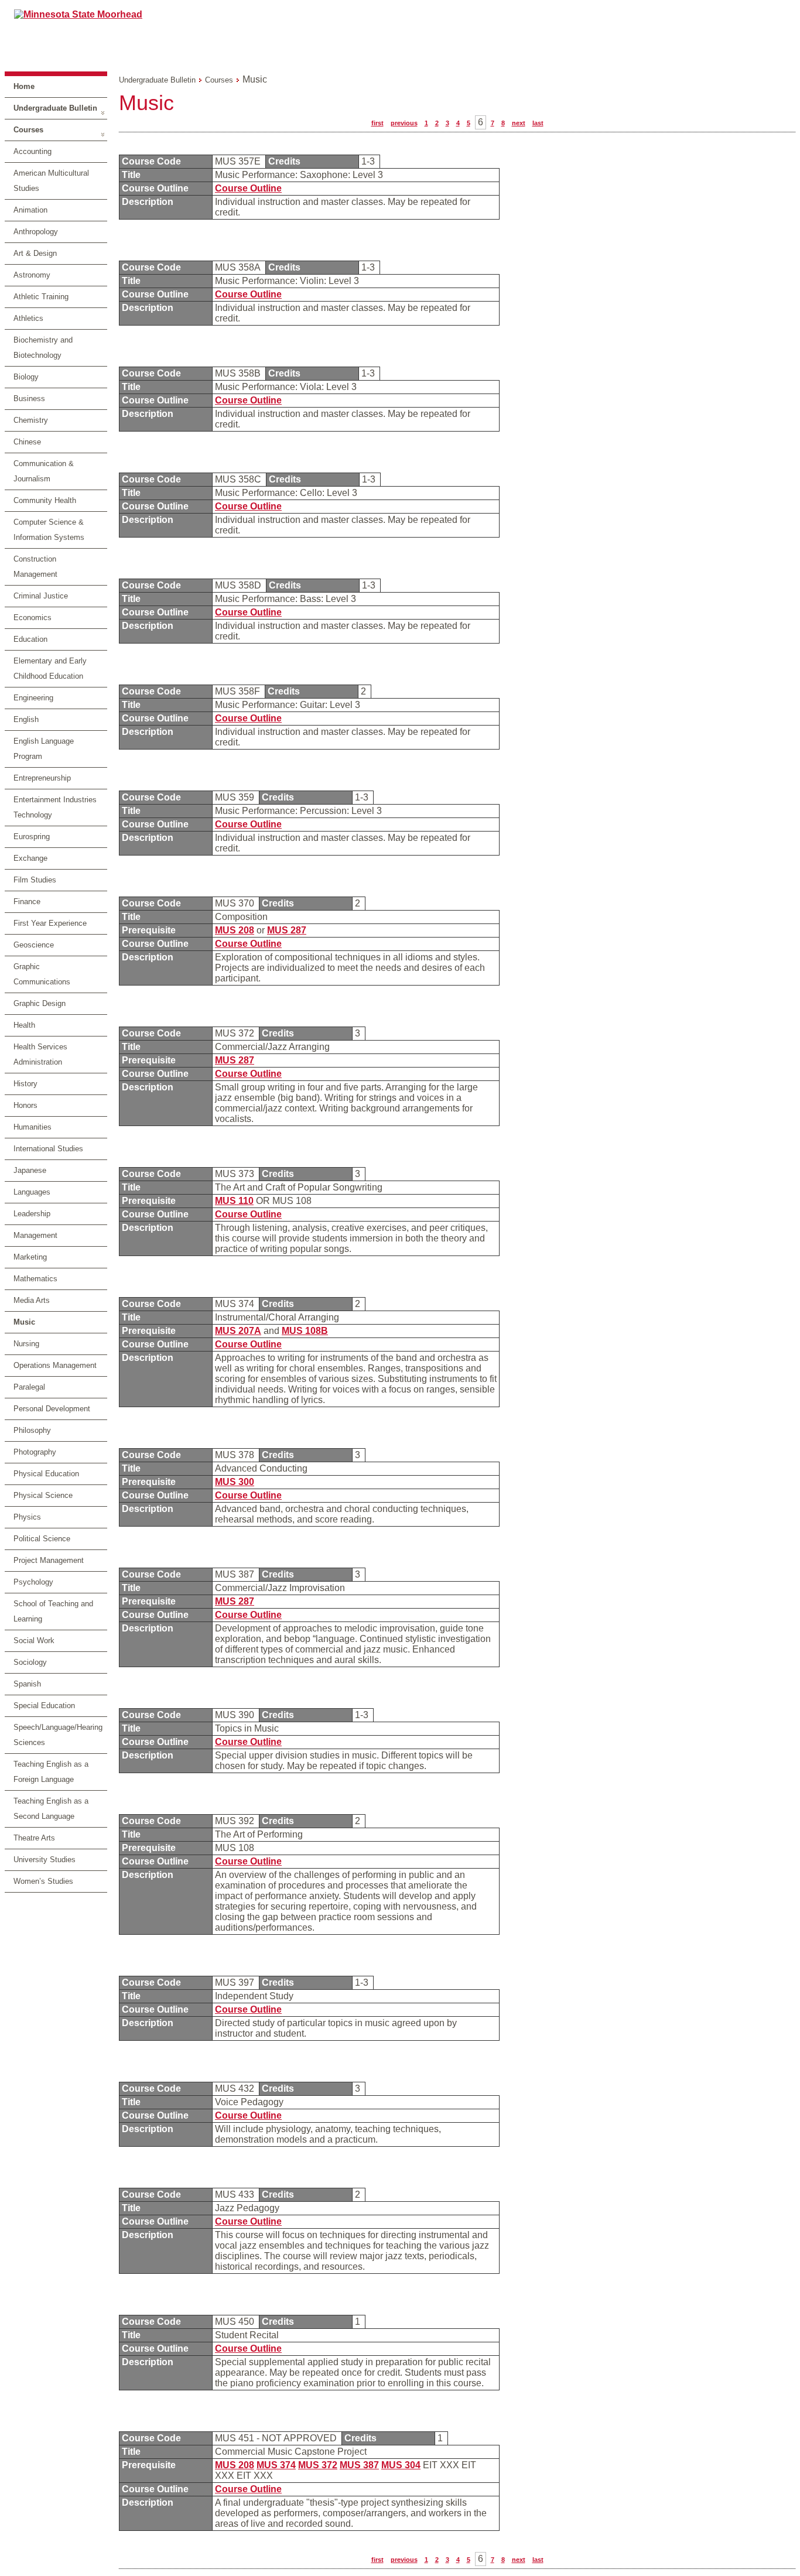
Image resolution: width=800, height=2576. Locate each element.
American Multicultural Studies (51, 181)
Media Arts (32, 1300)
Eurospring (32, 837)
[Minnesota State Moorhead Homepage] (400, 35)
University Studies (45, 1860)
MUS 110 (234, 1201)
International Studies (48, 1149)
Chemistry (31, 420)
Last (538, 123)
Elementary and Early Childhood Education (50, 668)
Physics (27, 1517)
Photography (35, 1452)
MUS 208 (235, 930)
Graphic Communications (42, 974)
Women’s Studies (43, 1881)
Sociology (30, 1662)
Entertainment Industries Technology (55, 807)
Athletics (28, 318)
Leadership (32, 1214)
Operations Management (55, 1365)
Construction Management (35, 567)
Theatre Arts (34, 1838)
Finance (27, 902)
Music (24, 1322)
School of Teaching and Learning (53, 1611)
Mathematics (35, 1279)
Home (24, 86)
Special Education (44, 1706)
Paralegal (29, 1387)
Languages (32, 1192)
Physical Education (46, 1474)
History (25, 1084)
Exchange (30, 858)
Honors (25, 1105)
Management (35, 1235)
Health (24, 1025)
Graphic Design (40, 1003)
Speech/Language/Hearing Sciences (58, 1735)
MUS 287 (287, 930)
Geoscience (34, 945)
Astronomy (32, 275)
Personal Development (52, 1409)
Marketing (30, 1257)
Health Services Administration (40, 1054)
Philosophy (32, 1430)
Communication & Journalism (44, 471)
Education (30, 639)
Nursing (26, 1344)
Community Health (45, 500)
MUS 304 (401, 2465)
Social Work (34, 1641)
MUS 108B (305, 1331)
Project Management (49, 1560)
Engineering (33, 698)
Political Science (42, 1539)
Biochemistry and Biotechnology (43, 348)
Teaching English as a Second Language (51, 1809)
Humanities (33, 1127)
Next (519, 123)
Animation (30, 210)
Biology (26, 377)
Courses (28, 130)
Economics (33, 618)
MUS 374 (276, 2465)
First (377, 123)
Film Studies (35, 880)
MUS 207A (238, 1331)
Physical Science (43, 1495)
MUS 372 (318, 2465)
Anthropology (36, 232)
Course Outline (248, 188)
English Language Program (44, 749)
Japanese (30, 1170)
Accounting (33, 151)
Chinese (27, 442)
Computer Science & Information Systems (49, 530)
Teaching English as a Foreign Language (51, 1772)
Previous (404, 123)
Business (29, 398)
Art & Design (35, 253)
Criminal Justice (41, 596)
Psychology (33, 1582)
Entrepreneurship (42, 778)
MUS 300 (235, 1482)
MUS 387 (359, 2465)
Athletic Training (41, 297)
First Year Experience (50, 923)
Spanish (27, 1684)
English (26, 719)
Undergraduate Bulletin (55, 108)
